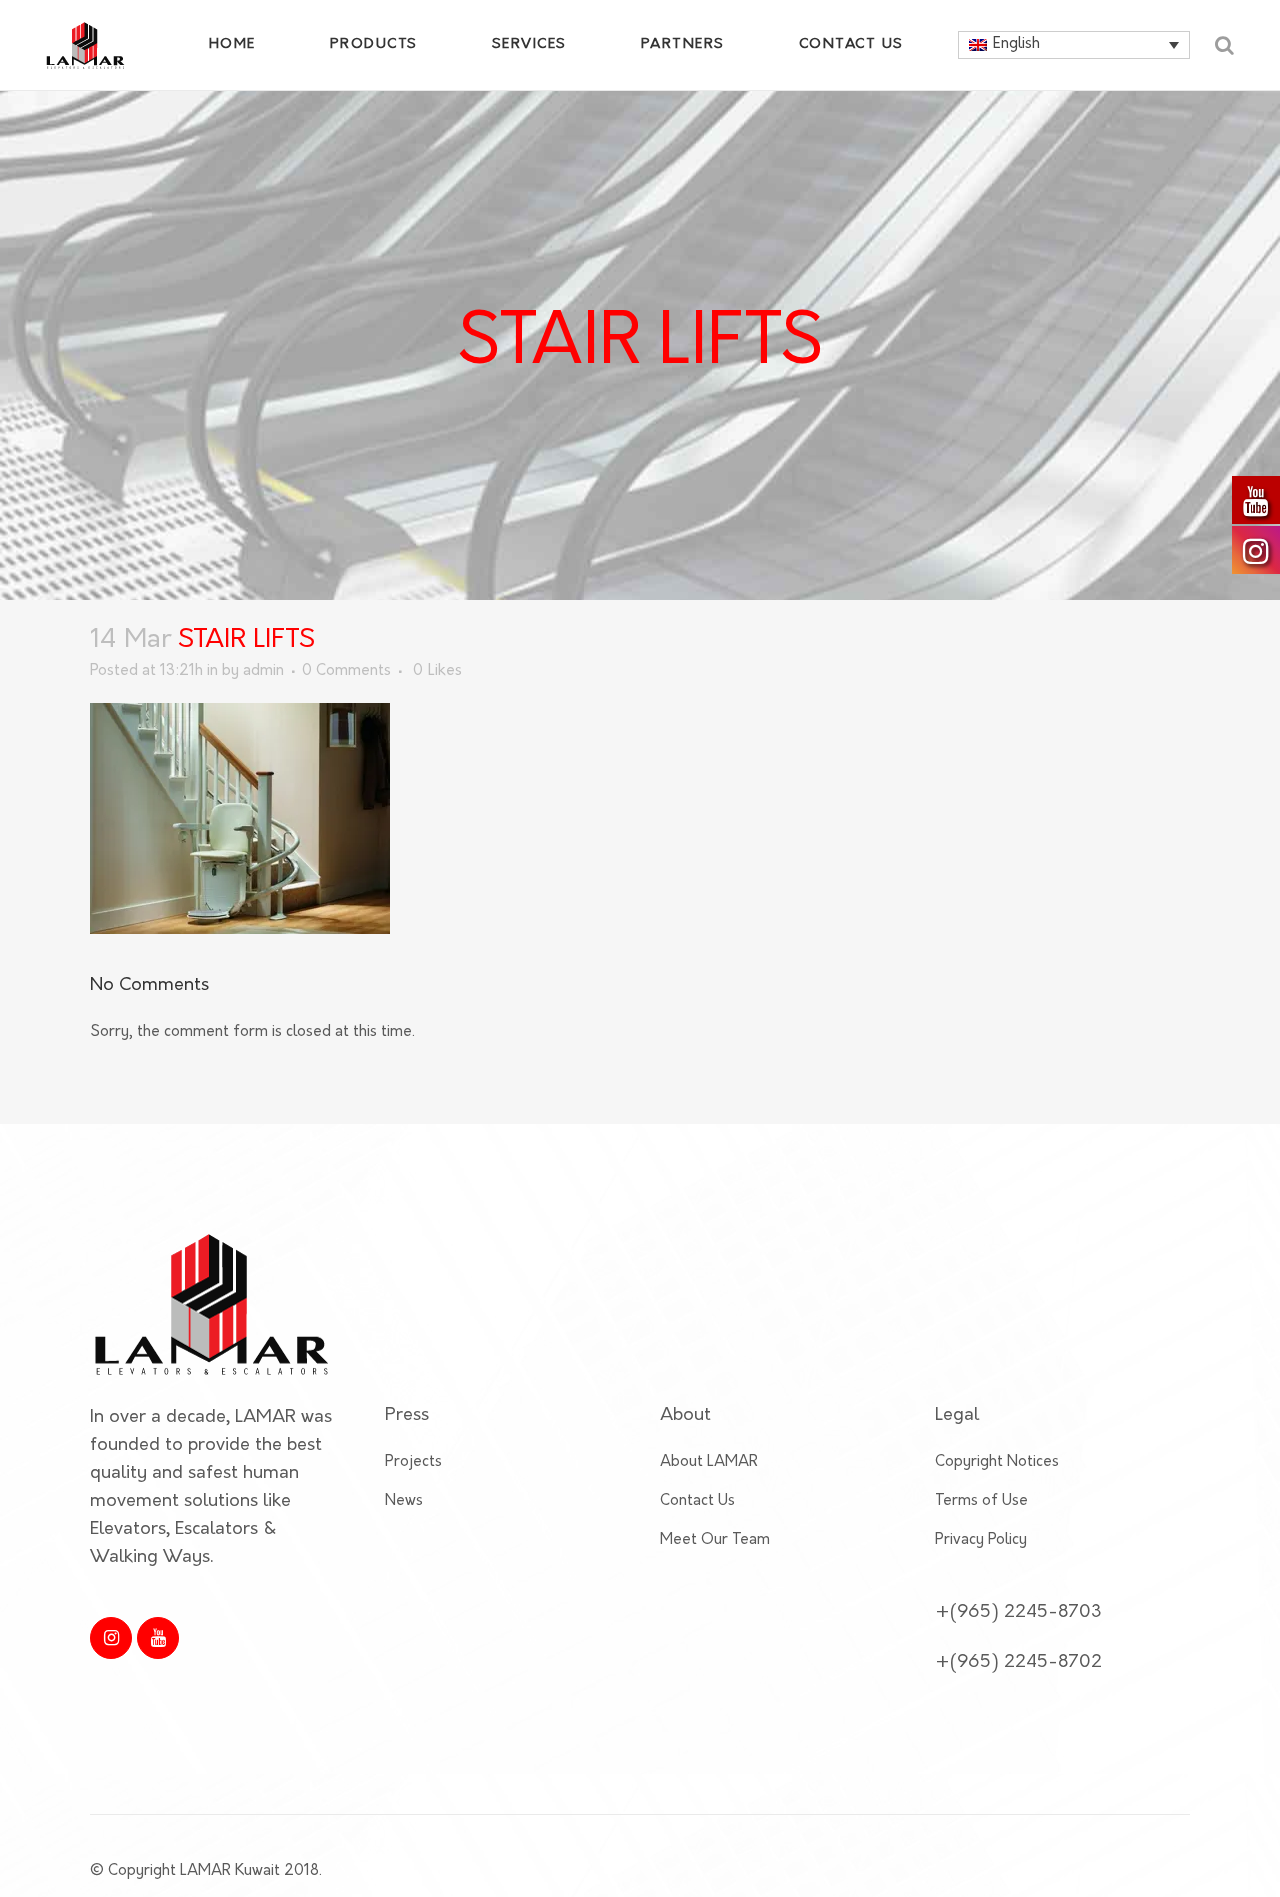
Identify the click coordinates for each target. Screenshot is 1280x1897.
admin (263, 671)
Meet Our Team (715, 1540)
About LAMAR (709, 1462)
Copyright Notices (997, 1462)
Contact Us (697, 1501)
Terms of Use (981, 1501)
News (404, 1501)
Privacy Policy (981, 1540)
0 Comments (346, 671)
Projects (413, 1462)
